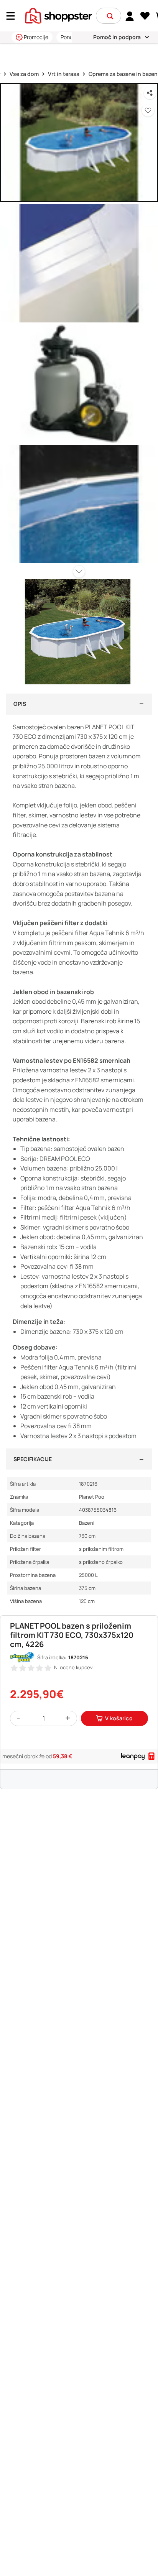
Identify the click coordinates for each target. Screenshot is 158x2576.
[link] (130, 16)
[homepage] (58, 15)
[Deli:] (150, 93)
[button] (110, 16)
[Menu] (13, 16)
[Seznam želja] (145, 16)
